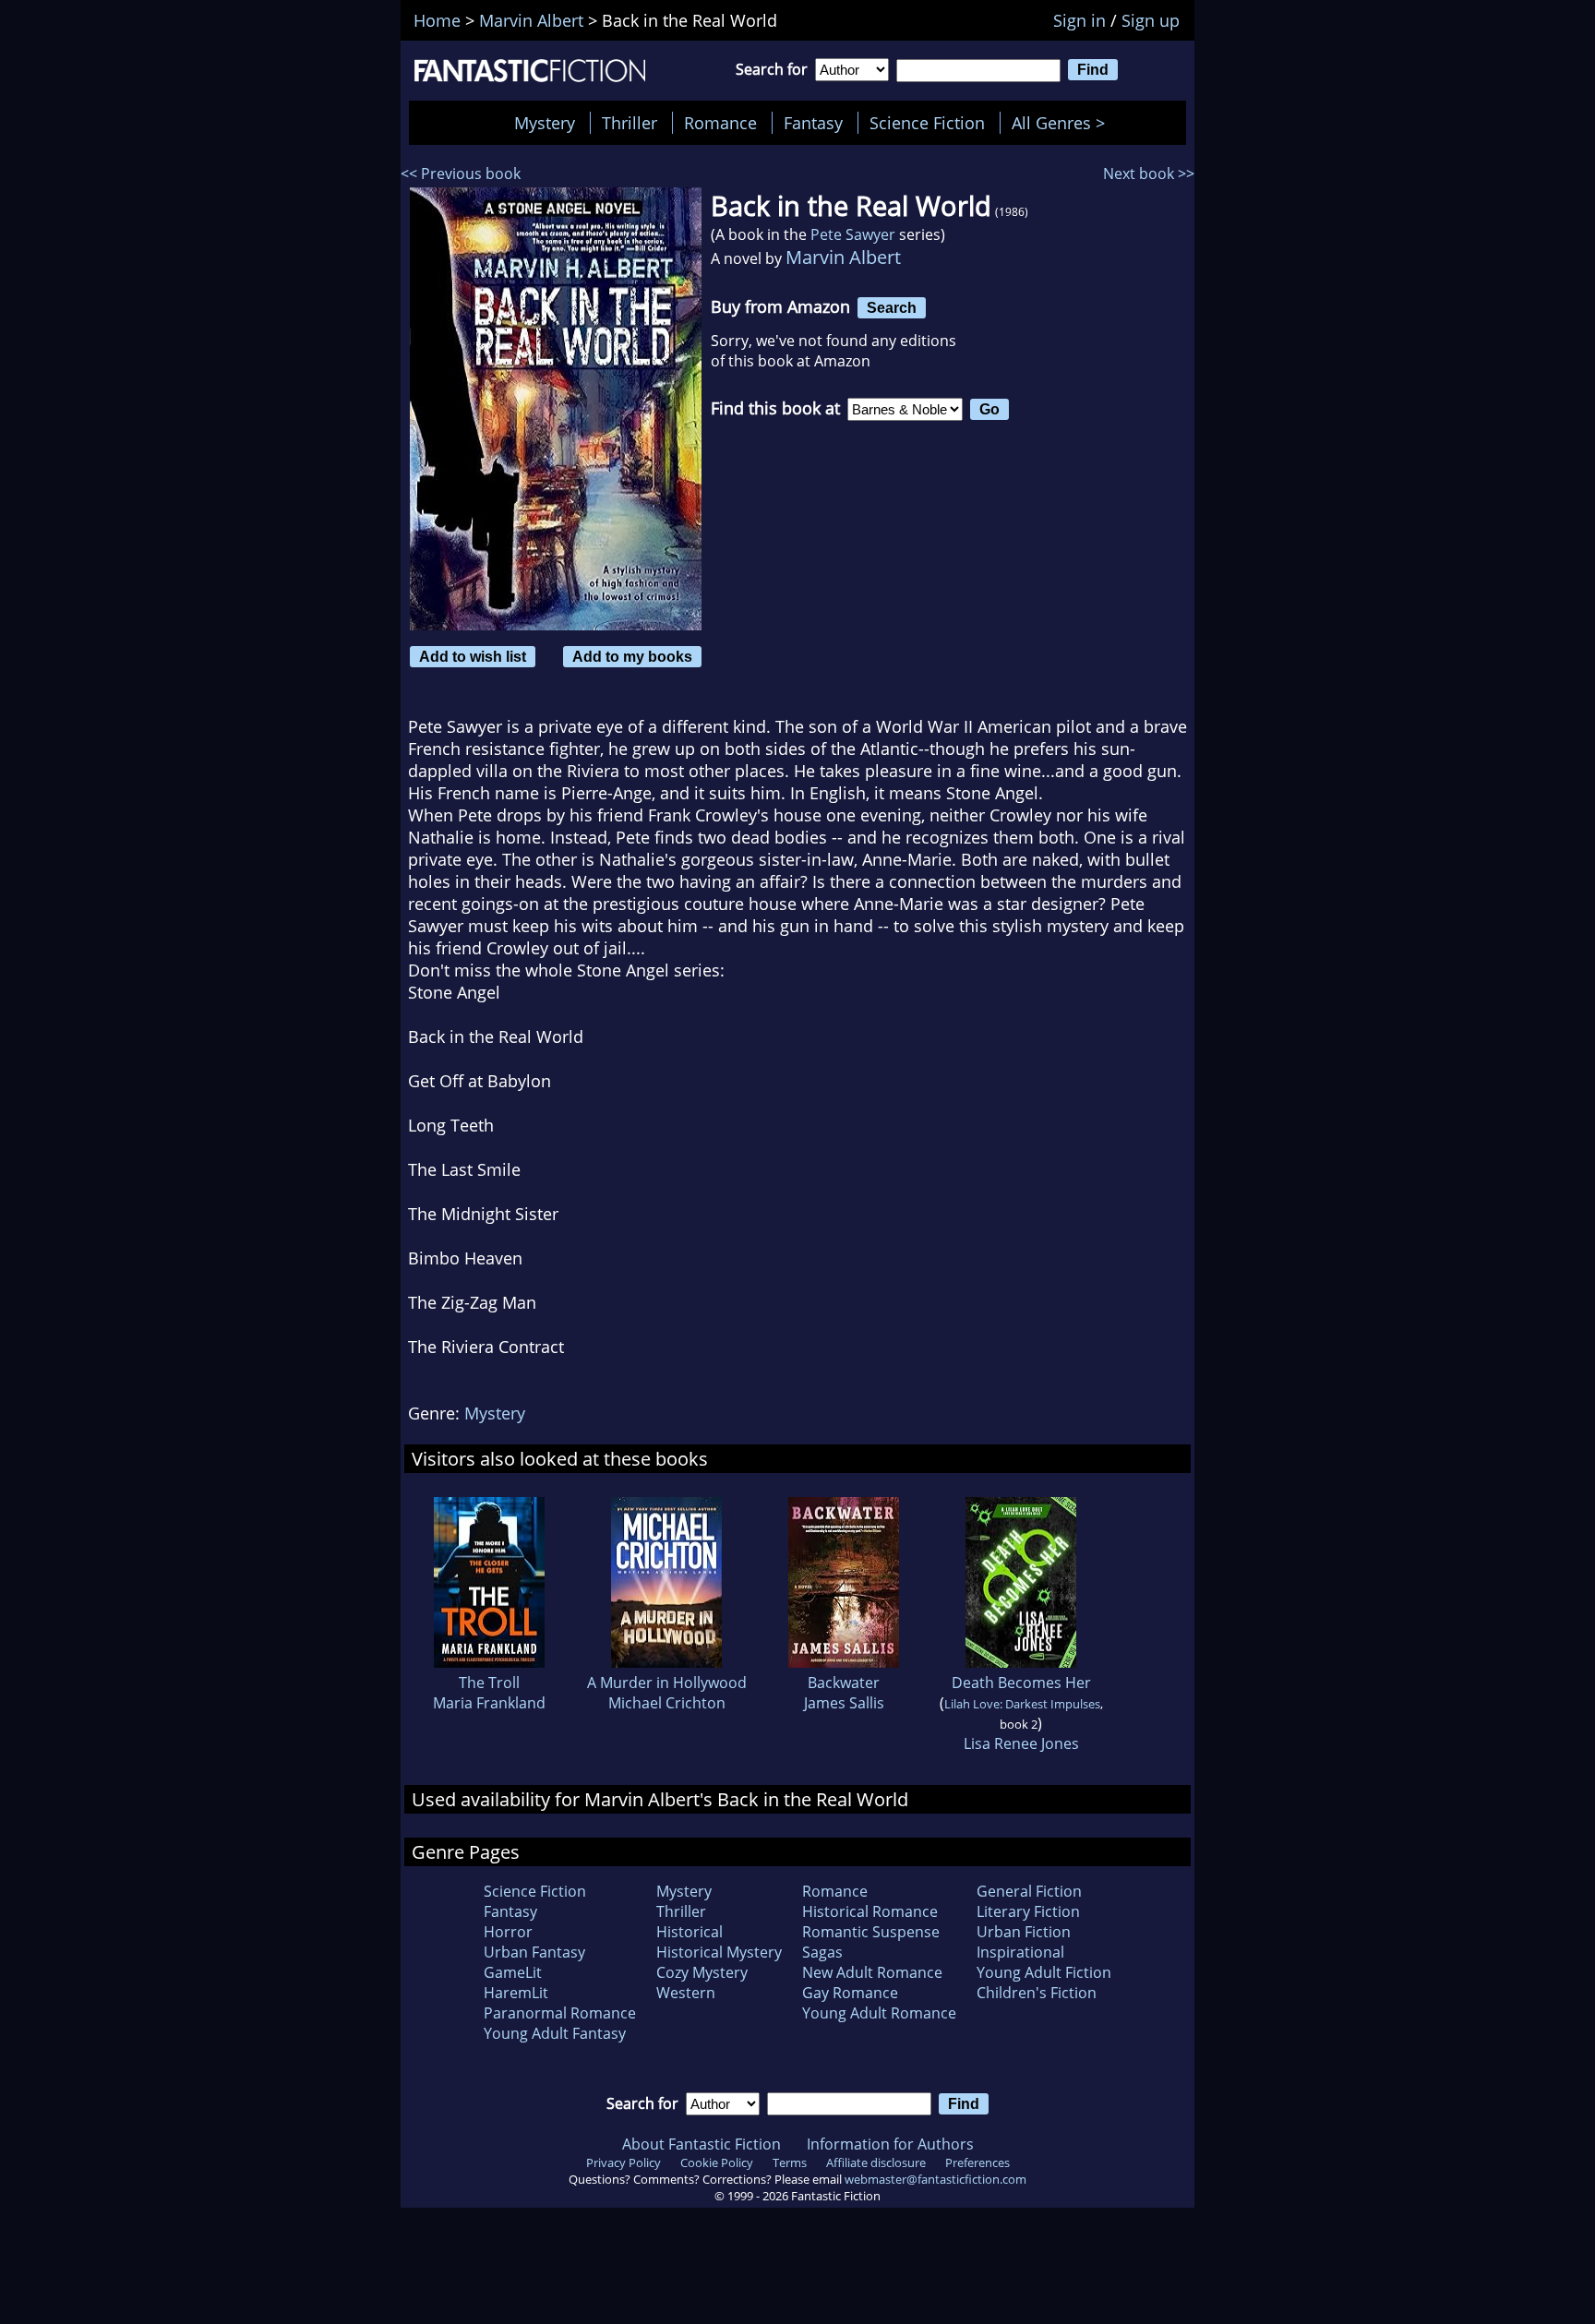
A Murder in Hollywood (667, 1683)
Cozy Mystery (702, 1972)
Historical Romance (870, 1911)
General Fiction (1029, 1891)
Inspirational (1020, 1952)
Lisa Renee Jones (1021, 1743)
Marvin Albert (843, 257)
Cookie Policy (717, 2162)
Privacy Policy (624, 2162)
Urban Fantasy (534, 1952)
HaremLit (516, 1993)
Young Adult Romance (879, 2013)
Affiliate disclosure (876, 2162)
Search (892, 307)
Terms (790, 2162)
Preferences (977, 2162)
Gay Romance (850, 1993)
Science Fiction (927, 123)
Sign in (1079, 20)
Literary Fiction (1028, 1911)
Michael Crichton (667, 1703)
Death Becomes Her (1021, 1683)
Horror (508, 1932)
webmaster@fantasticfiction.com (935, 2179)
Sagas (822, 1952)
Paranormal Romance (560, 2013)
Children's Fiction (1037, 1993)
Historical (690, 1932)
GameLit (513, 1972)
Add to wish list (473, 656)
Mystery (545, 123)
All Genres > (1063, 123)
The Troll (489, 1683)
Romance (720, 123)
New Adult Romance (872, 1972)
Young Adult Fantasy (555, 2033)
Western (686, 1993)
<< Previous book (461, 174)
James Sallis (844, 1703)
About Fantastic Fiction (702, 2144)
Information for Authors (890, 2144)
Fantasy (813, 123)
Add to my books (632, 656)
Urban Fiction (1024, 1932)
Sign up (1151, 20)
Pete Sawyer (853, 234)
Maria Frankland (489, 1703)
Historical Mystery (719, 1952)
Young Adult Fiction (1044, 1972)
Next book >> (1149, 174)
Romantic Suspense (871, 1932)
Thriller (630, 123)
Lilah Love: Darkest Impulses (1022, 1704)
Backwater (844, 1683)
